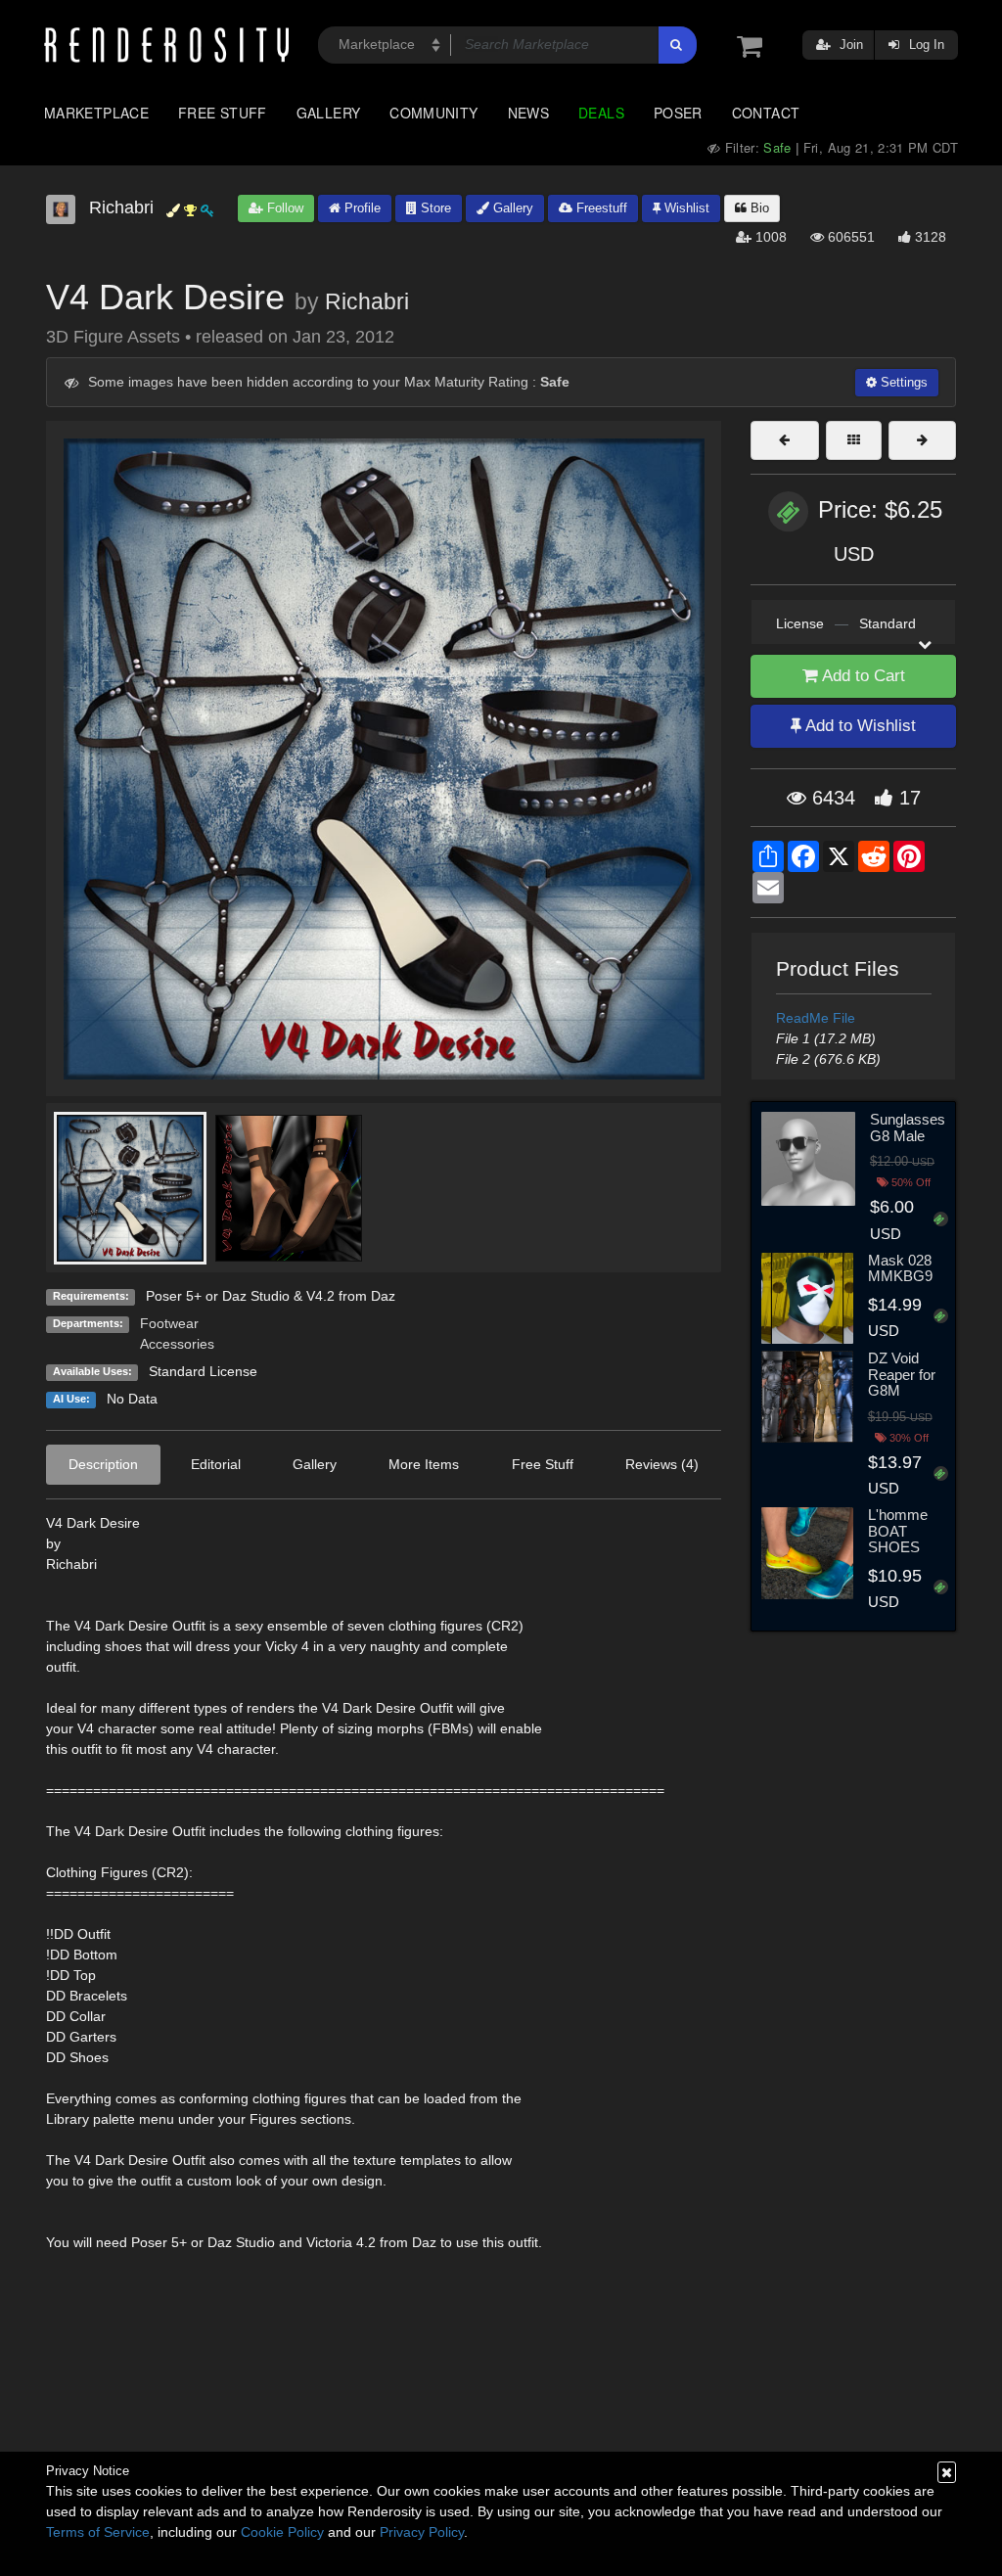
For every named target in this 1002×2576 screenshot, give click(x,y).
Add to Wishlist (859, 726)
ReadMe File (816, 1018)
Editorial (216, 1464)
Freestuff (600, 208)
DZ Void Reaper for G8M (902, 1374)
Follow (283, 208)
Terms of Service (98, 2532)
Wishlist (685, 208)
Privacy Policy (422, 2532)
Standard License (203, 1371)
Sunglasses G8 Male (908, 1127)
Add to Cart (862, 676)
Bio (758, 208)
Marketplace (96, 113)
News (528, 113)
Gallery (329, 113)
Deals (601, 113)
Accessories (177, 1344)
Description (103, 1464)
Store (434, 208)
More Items (424, 1464)
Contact (766, 113)
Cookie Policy (282, 2532)
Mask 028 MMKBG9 (900, 1268)
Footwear (169, 1323)
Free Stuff (223, 113)
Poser (678, 113)
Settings (902, 382)
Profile (361, 208)
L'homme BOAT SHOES (898, 1531)
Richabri (367, 301)
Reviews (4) (662, 1464)
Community (433, 113)
